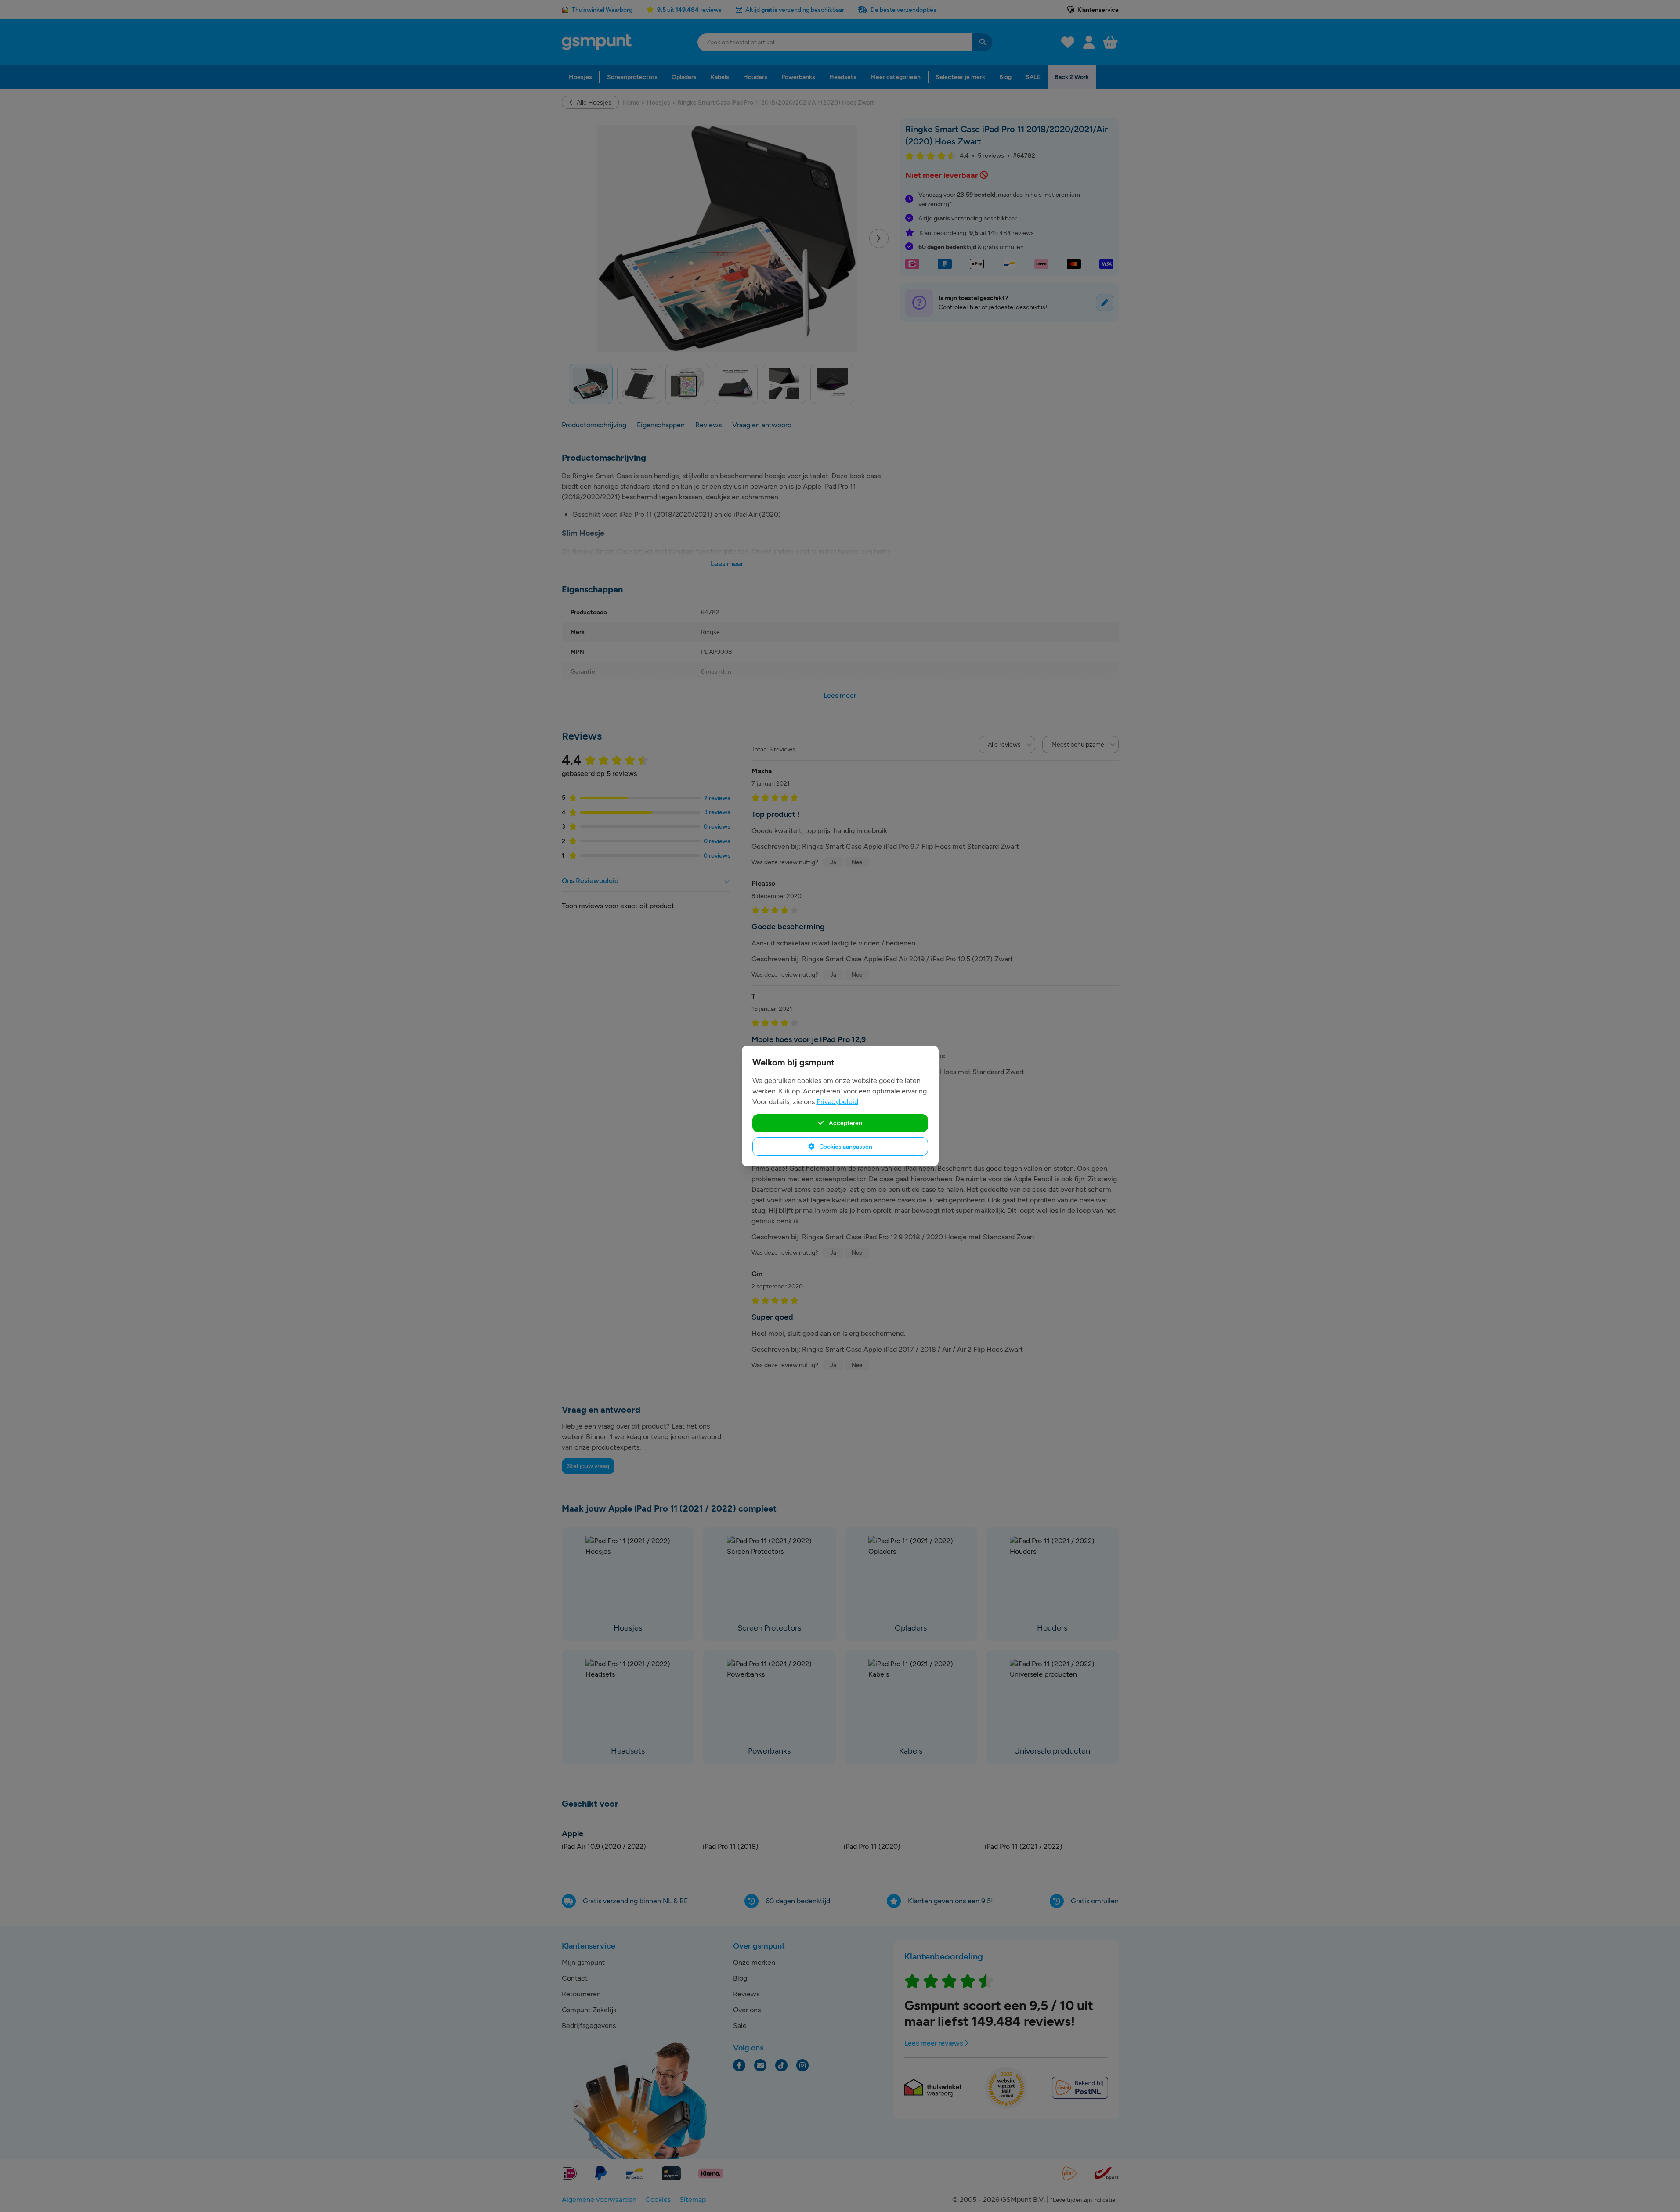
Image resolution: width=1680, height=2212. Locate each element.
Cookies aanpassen (845, 1147)
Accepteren (845, 1123)
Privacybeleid (837, 1102)
